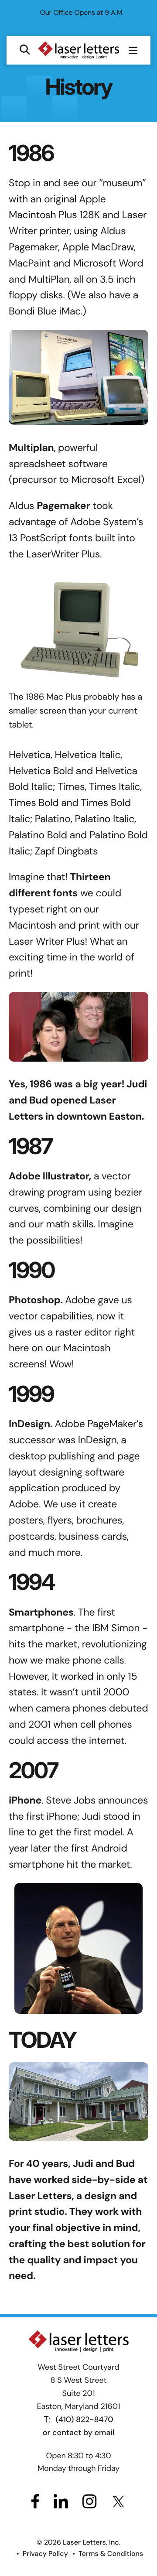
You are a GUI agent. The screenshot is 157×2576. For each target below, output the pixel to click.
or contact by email (78, 2477)
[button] (25, 95)
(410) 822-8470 (85, 2464)
